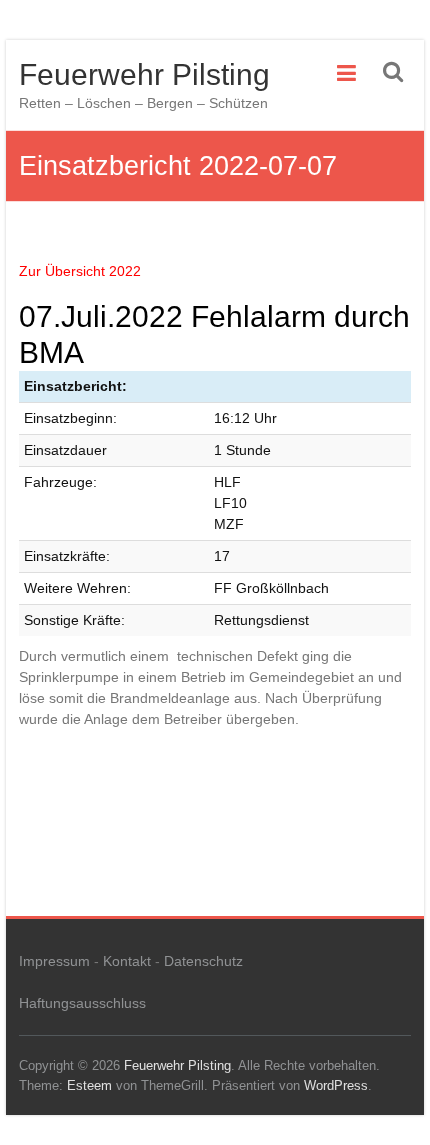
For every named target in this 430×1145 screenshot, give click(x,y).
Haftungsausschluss (82, 1003)
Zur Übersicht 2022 (80, 271)
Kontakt (127, 961)
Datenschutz (203, 961)
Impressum (54, 961)
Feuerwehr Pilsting (144, 74)
